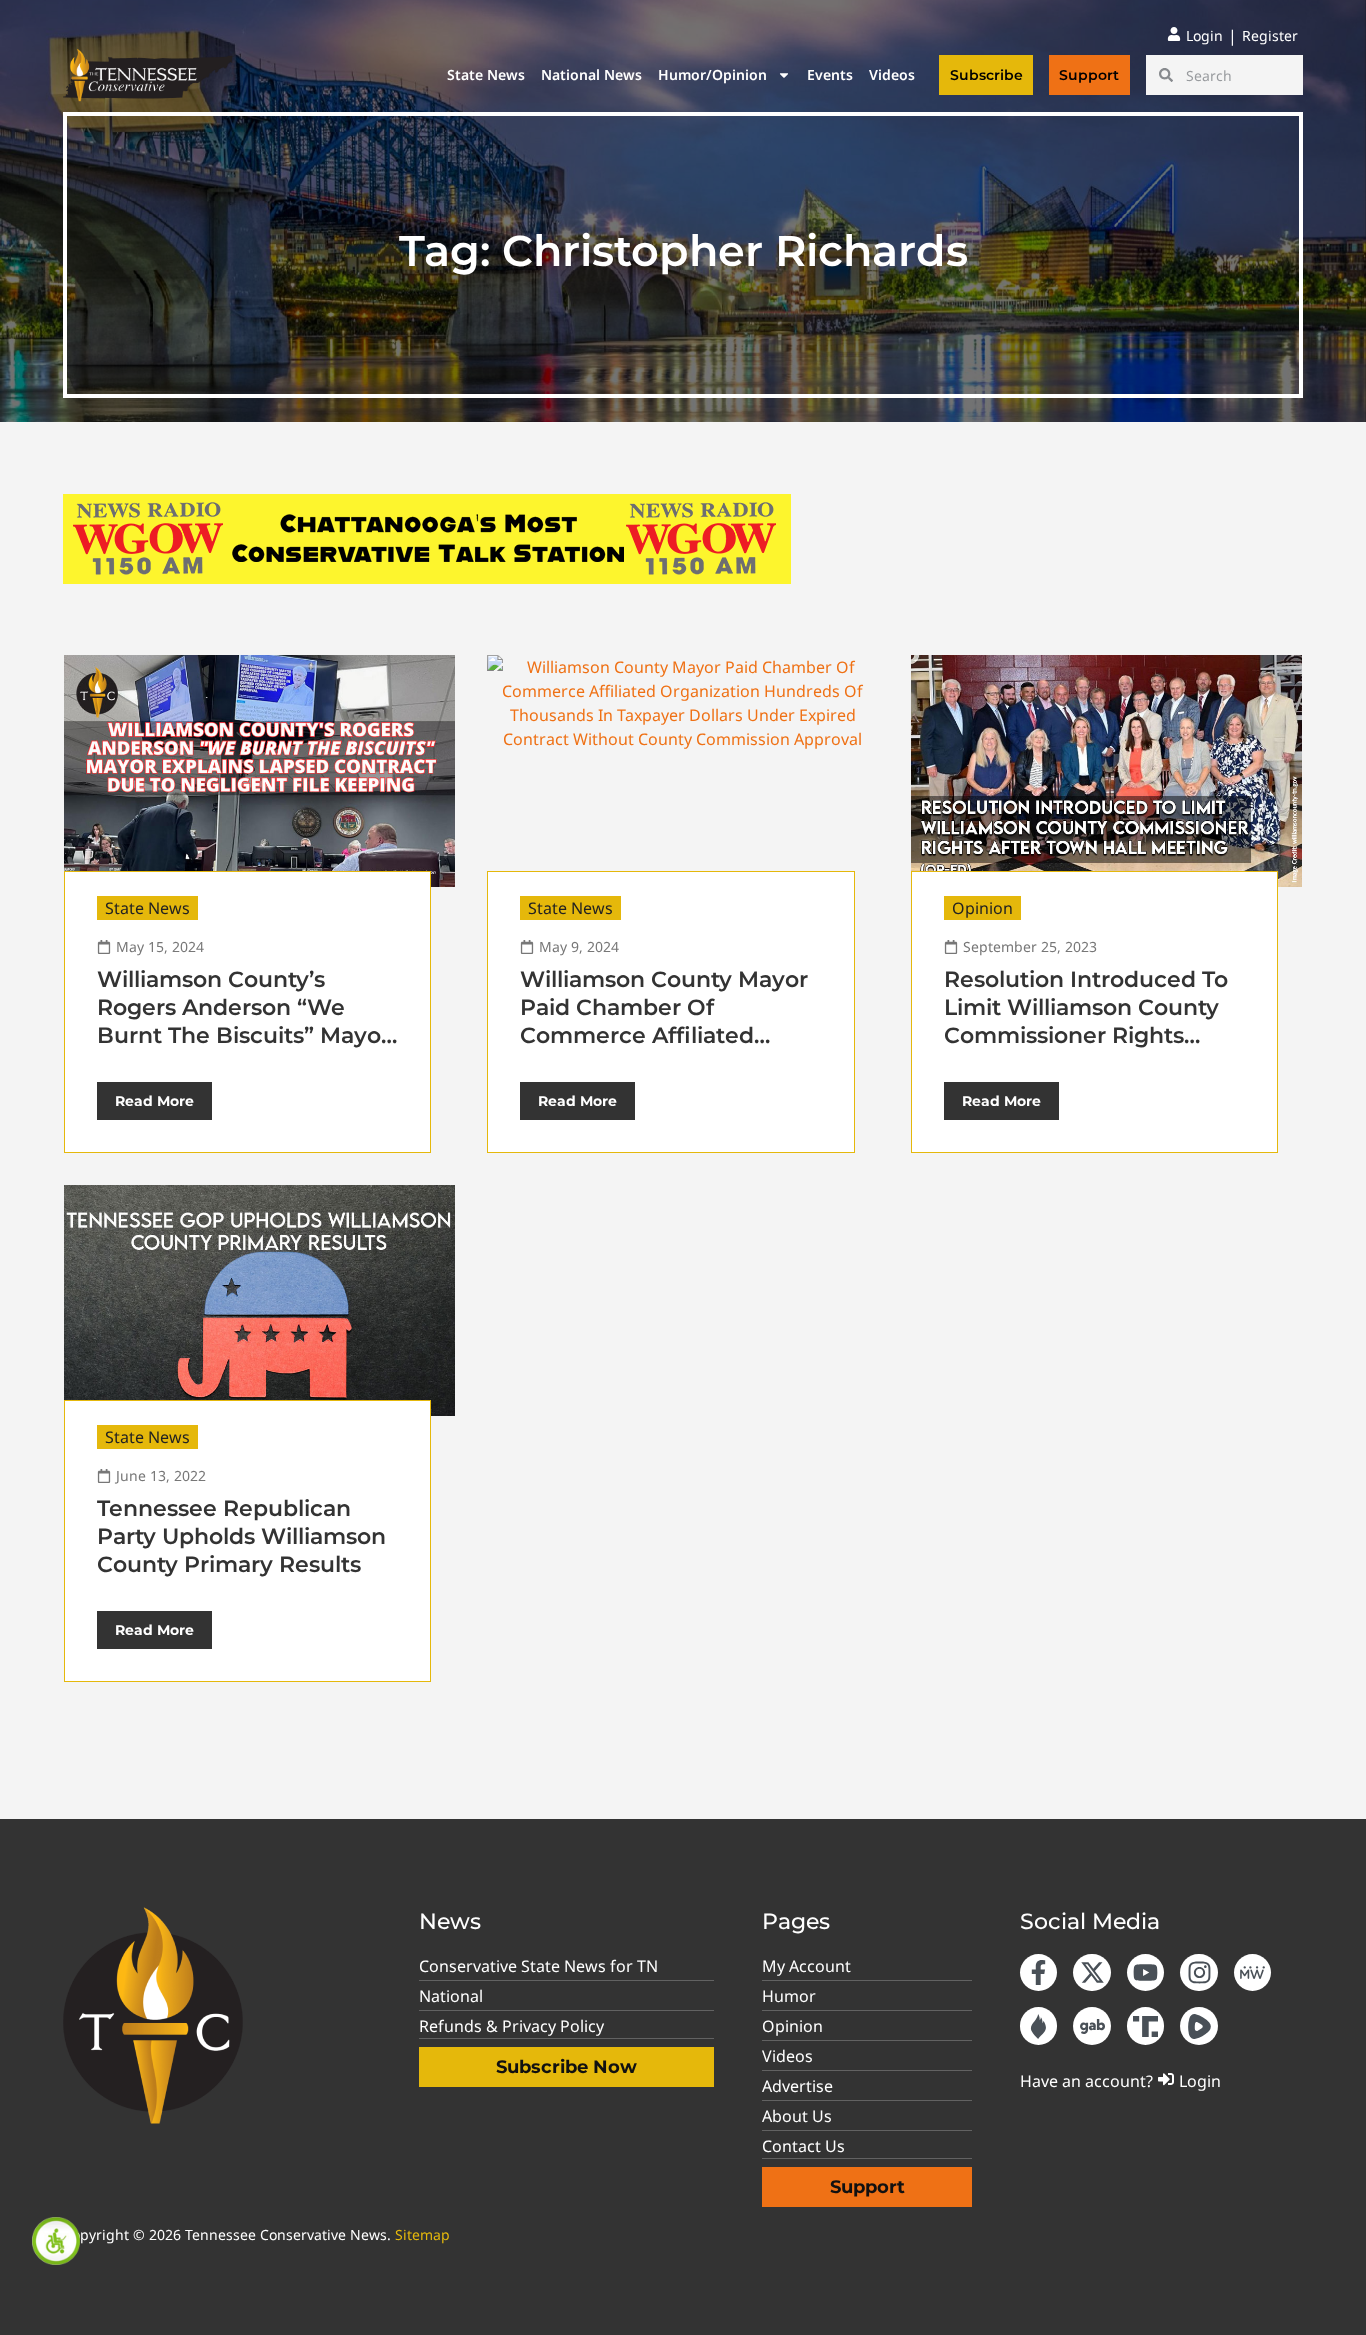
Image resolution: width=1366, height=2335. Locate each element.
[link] (56, 2241)
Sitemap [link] (422, 2234)
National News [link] (591, 74)
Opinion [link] (982, 908)
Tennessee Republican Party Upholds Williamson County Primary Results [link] (241, 1536)
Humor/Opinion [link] (712, 74)
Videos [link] (892, 74)
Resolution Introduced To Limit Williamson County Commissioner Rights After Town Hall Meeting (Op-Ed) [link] (1086, 1035)
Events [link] (830, 74)
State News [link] (486, 74)
